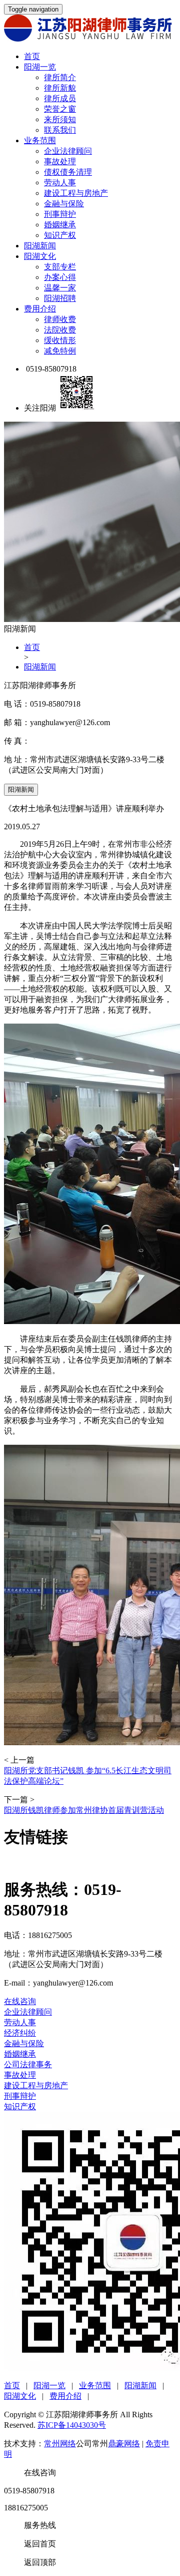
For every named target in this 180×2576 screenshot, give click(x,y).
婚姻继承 (60, 225)
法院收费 (60, 330)
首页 (32, 56)
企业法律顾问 (68, 151)
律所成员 (60, 98)
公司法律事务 (28, 2064)
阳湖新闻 (40, 246)
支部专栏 (60, 267)
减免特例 (60, 351)
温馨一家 (60, 288)
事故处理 (60, 162)
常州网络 (60, 2444)
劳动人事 (60, 183)
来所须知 (60, 119)
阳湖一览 (40, 67)
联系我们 (60, 130)
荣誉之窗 (60, 109)
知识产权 (60, 235)
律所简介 (60, 77)
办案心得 (60, 277)
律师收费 (60, 319)
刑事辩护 (60, 214)
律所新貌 (60, 88)
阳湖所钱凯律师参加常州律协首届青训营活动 (84, 1810)
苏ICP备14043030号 (72, 2425)
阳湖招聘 (60, 298)
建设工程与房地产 (76, 193)
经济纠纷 (20, 2033)
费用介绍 (40, 309)
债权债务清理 (68, 172)
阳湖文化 (40, 256)
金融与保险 (64, 204)
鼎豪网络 (124, 2444)
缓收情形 (60, 340)
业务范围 (40, 140)
